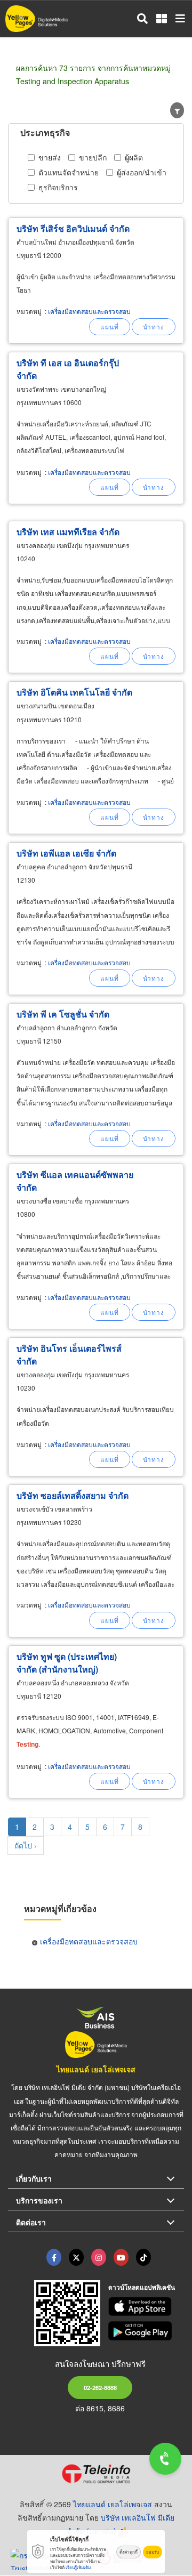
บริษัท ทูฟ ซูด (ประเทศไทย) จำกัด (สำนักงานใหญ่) (67, 1663)
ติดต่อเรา (31, 2222)
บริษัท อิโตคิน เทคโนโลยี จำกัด (74, 692)
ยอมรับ (153, 2552)
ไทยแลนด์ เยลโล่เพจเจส (96, 2069)
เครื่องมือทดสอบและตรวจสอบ (89, 311)
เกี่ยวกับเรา (34, 2178)
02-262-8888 (100, 2387)
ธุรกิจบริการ (58, 187)
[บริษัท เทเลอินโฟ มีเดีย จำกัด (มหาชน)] (96, 2474)
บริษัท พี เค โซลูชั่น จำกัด (63, 1014)
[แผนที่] (110, 327)
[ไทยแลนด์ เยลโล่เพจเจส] (76, 2257)
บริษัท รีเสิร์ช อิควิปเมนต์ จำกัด (73, 228)
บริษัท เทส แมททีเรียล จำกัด (68, 532)
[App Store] (146, 2307)
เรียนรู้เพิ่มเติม (78, 2567)
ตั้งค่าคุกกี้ (129, 2552)
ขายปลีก (93, 157)
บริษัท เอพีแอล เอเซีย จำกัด (66, 853)
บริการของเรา (39, 2200)
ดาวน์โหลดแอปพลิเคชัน (142, 2287)
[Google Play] (146, 2331)
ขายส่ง (50, 157)
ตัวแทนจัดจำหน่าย (69, 172)
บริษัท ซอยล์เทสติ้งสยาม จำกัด (73, 1495)
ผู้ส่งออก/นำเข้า (142, 172)
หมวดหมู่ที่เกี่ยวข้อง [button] (60, 1908)
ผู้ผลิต (134, 157)
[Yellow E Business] (54, 2257)
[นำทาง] (154, 327)
